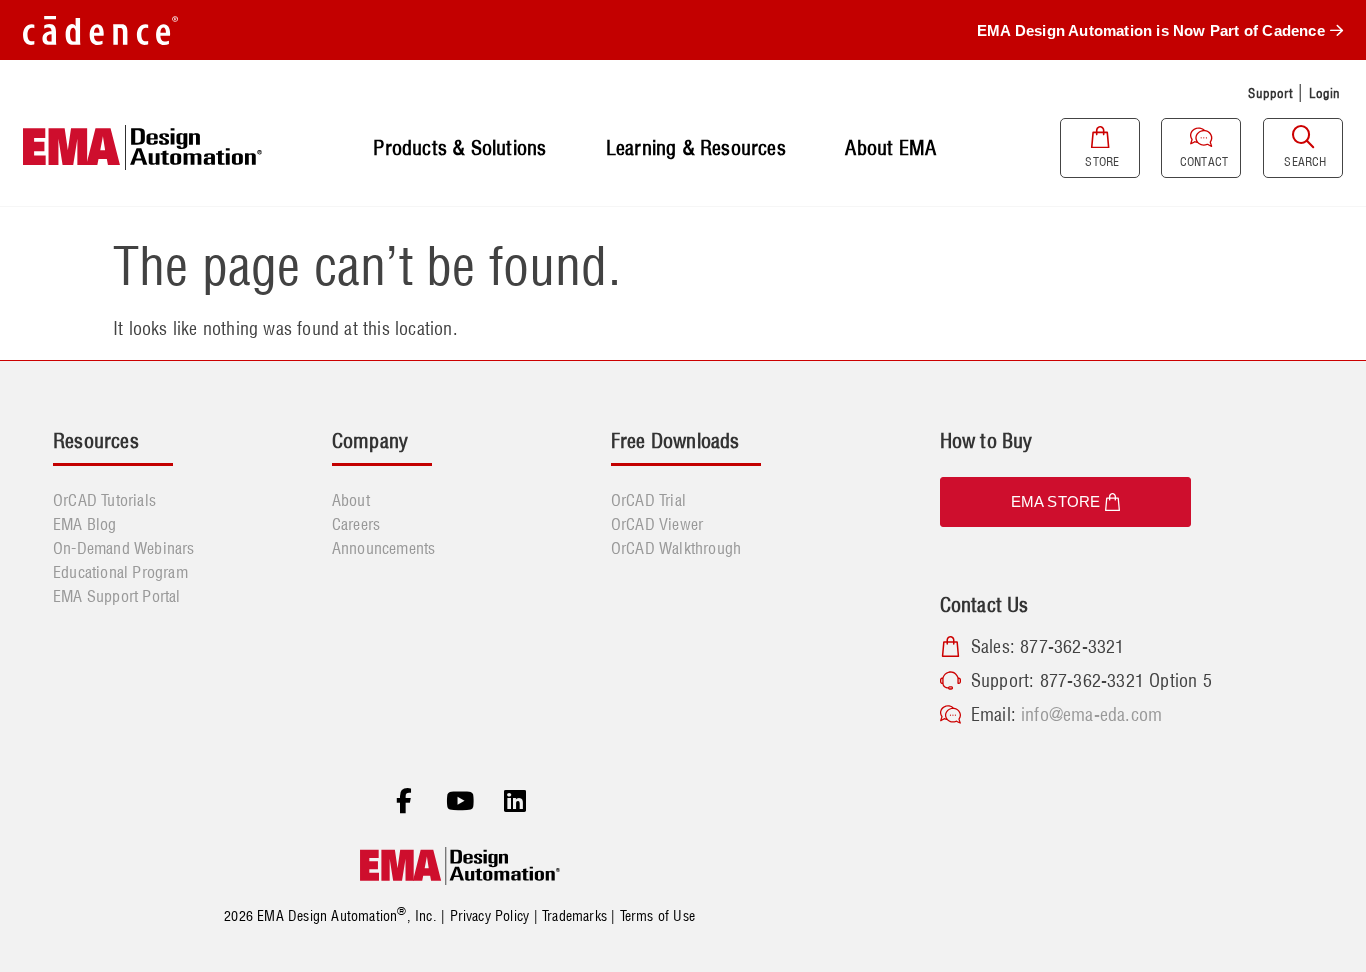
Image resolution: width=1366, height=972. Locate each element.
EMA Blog (85, 524)
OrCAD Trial (648, 500)
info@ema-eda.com (1091, 714)
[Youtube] (460, 802)
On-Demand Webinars (124, 548)
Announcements (384, 548)
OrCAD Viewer (657, 524)
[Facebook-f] (404, 802)
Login (1325, 93)
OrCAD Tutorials (104, 500)
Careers (356, 524)
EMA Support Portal (117, 596)
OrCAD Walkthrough (676, 548)
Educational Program (120, 572)
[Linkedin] (515, 802)
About (351, 500)
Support (1270, 93)
